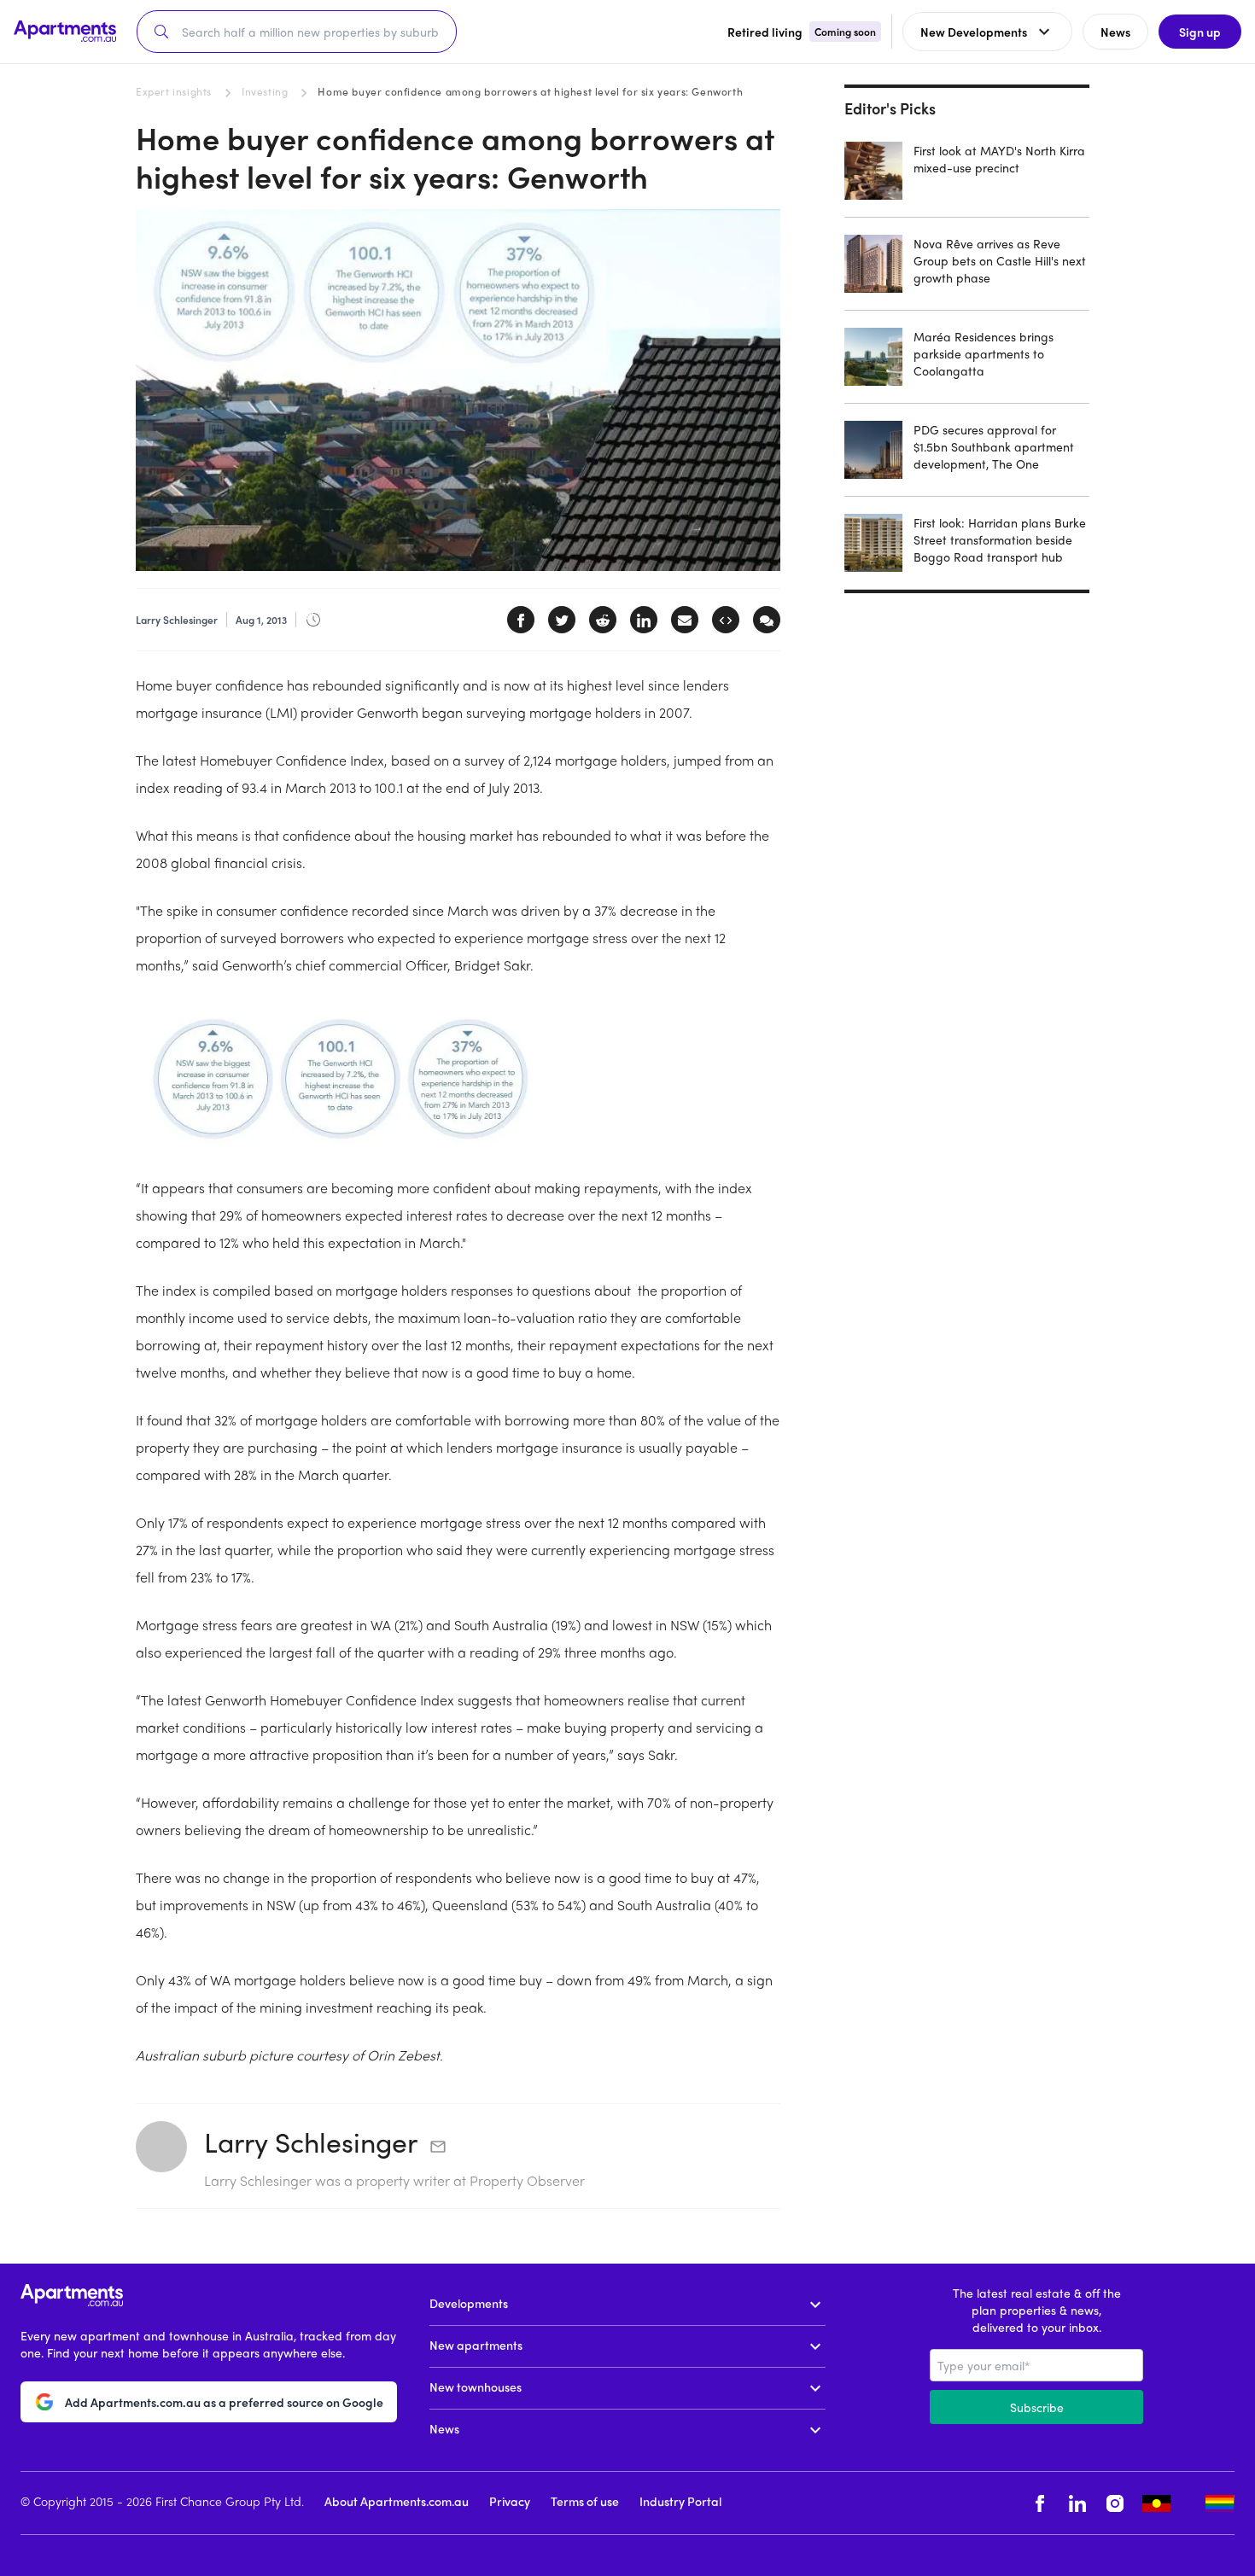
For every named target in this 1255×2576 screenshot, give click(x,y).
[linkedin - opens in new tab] (1077, 2503)
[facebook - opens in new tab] (1040, 2503)
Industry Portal (680, 2501)
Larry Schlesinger (311, 2142)
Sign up (1200, 32)
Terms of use (585, 2501)
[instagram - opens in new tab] (1115, 2503)
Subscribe (1037, 2407)
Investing (265, 91)
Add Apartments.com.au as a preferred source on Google (224, 2402)
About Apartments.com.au (397, 2501)
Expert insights (174, 91)
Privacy (510, 2501)
